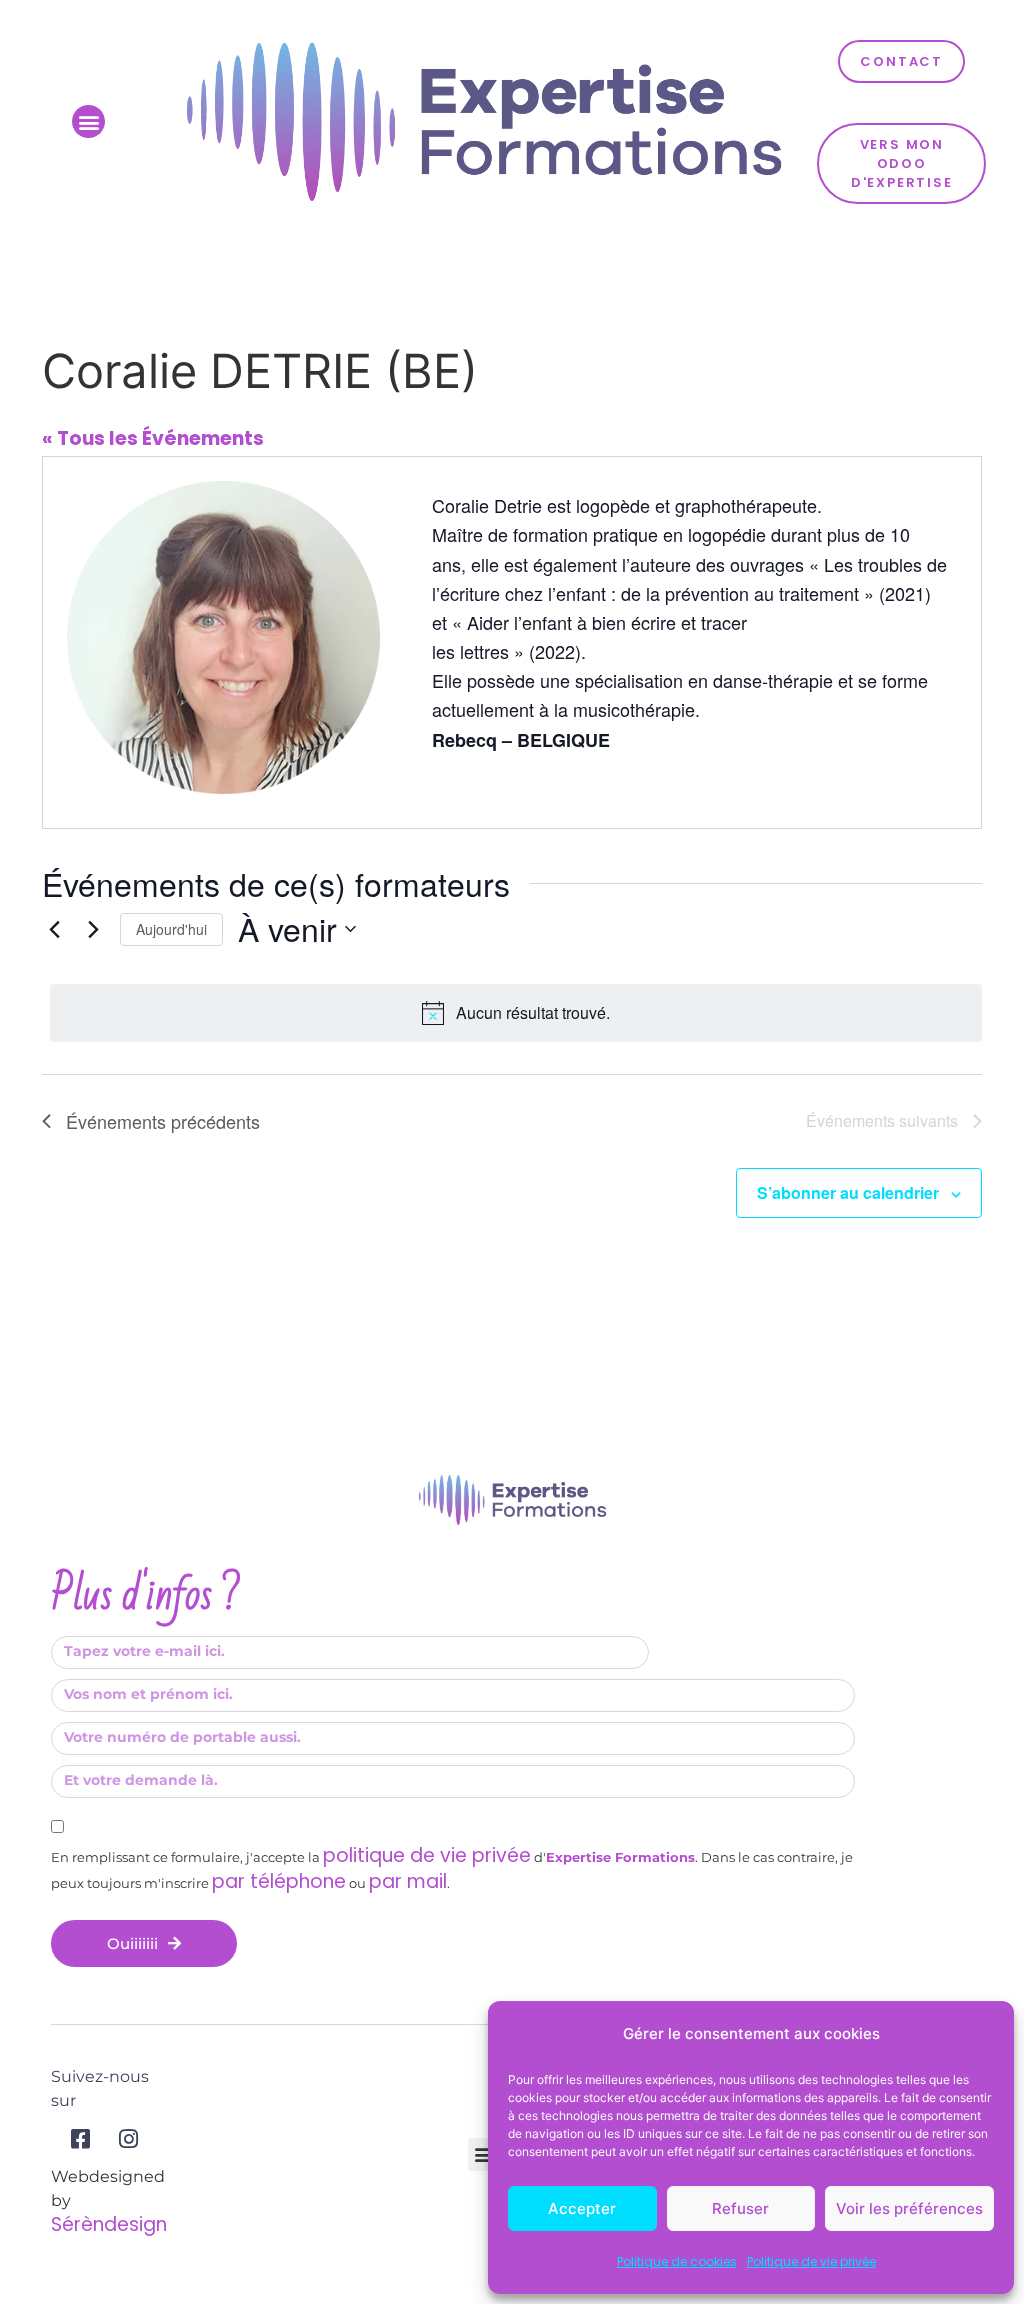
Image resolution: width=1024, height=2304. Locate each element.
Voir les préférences (909, 2208)
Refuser (740, 2208)
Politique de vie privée (811, 2261)
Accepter (582, 2208)
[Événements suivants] (93, 929)
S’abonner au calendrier (848, 1192)
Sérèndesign (109, 2224)
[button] (88, 121)
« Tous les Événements (153, 438)
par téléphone (279, 1881)
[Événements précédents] (54, 929)
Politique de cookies (677, 2261)
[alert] (516, 1013)
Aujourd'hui (171, 929)
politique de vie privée (427, 1855)
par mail (408, 1881)
